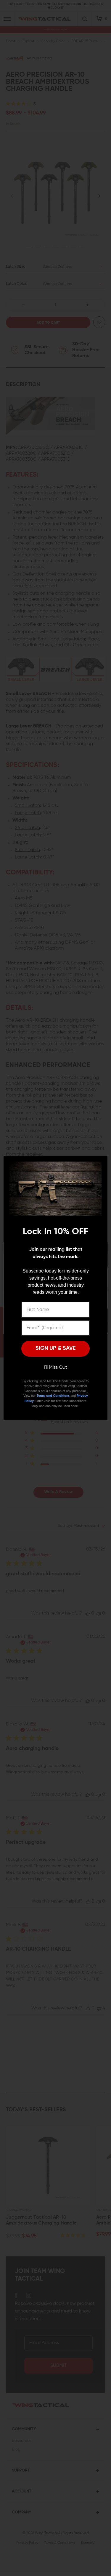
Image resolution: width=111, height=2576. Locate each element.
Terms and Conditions (53, 1396)
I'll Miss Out (55, 1368)
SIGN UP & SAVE (56, 1348)
